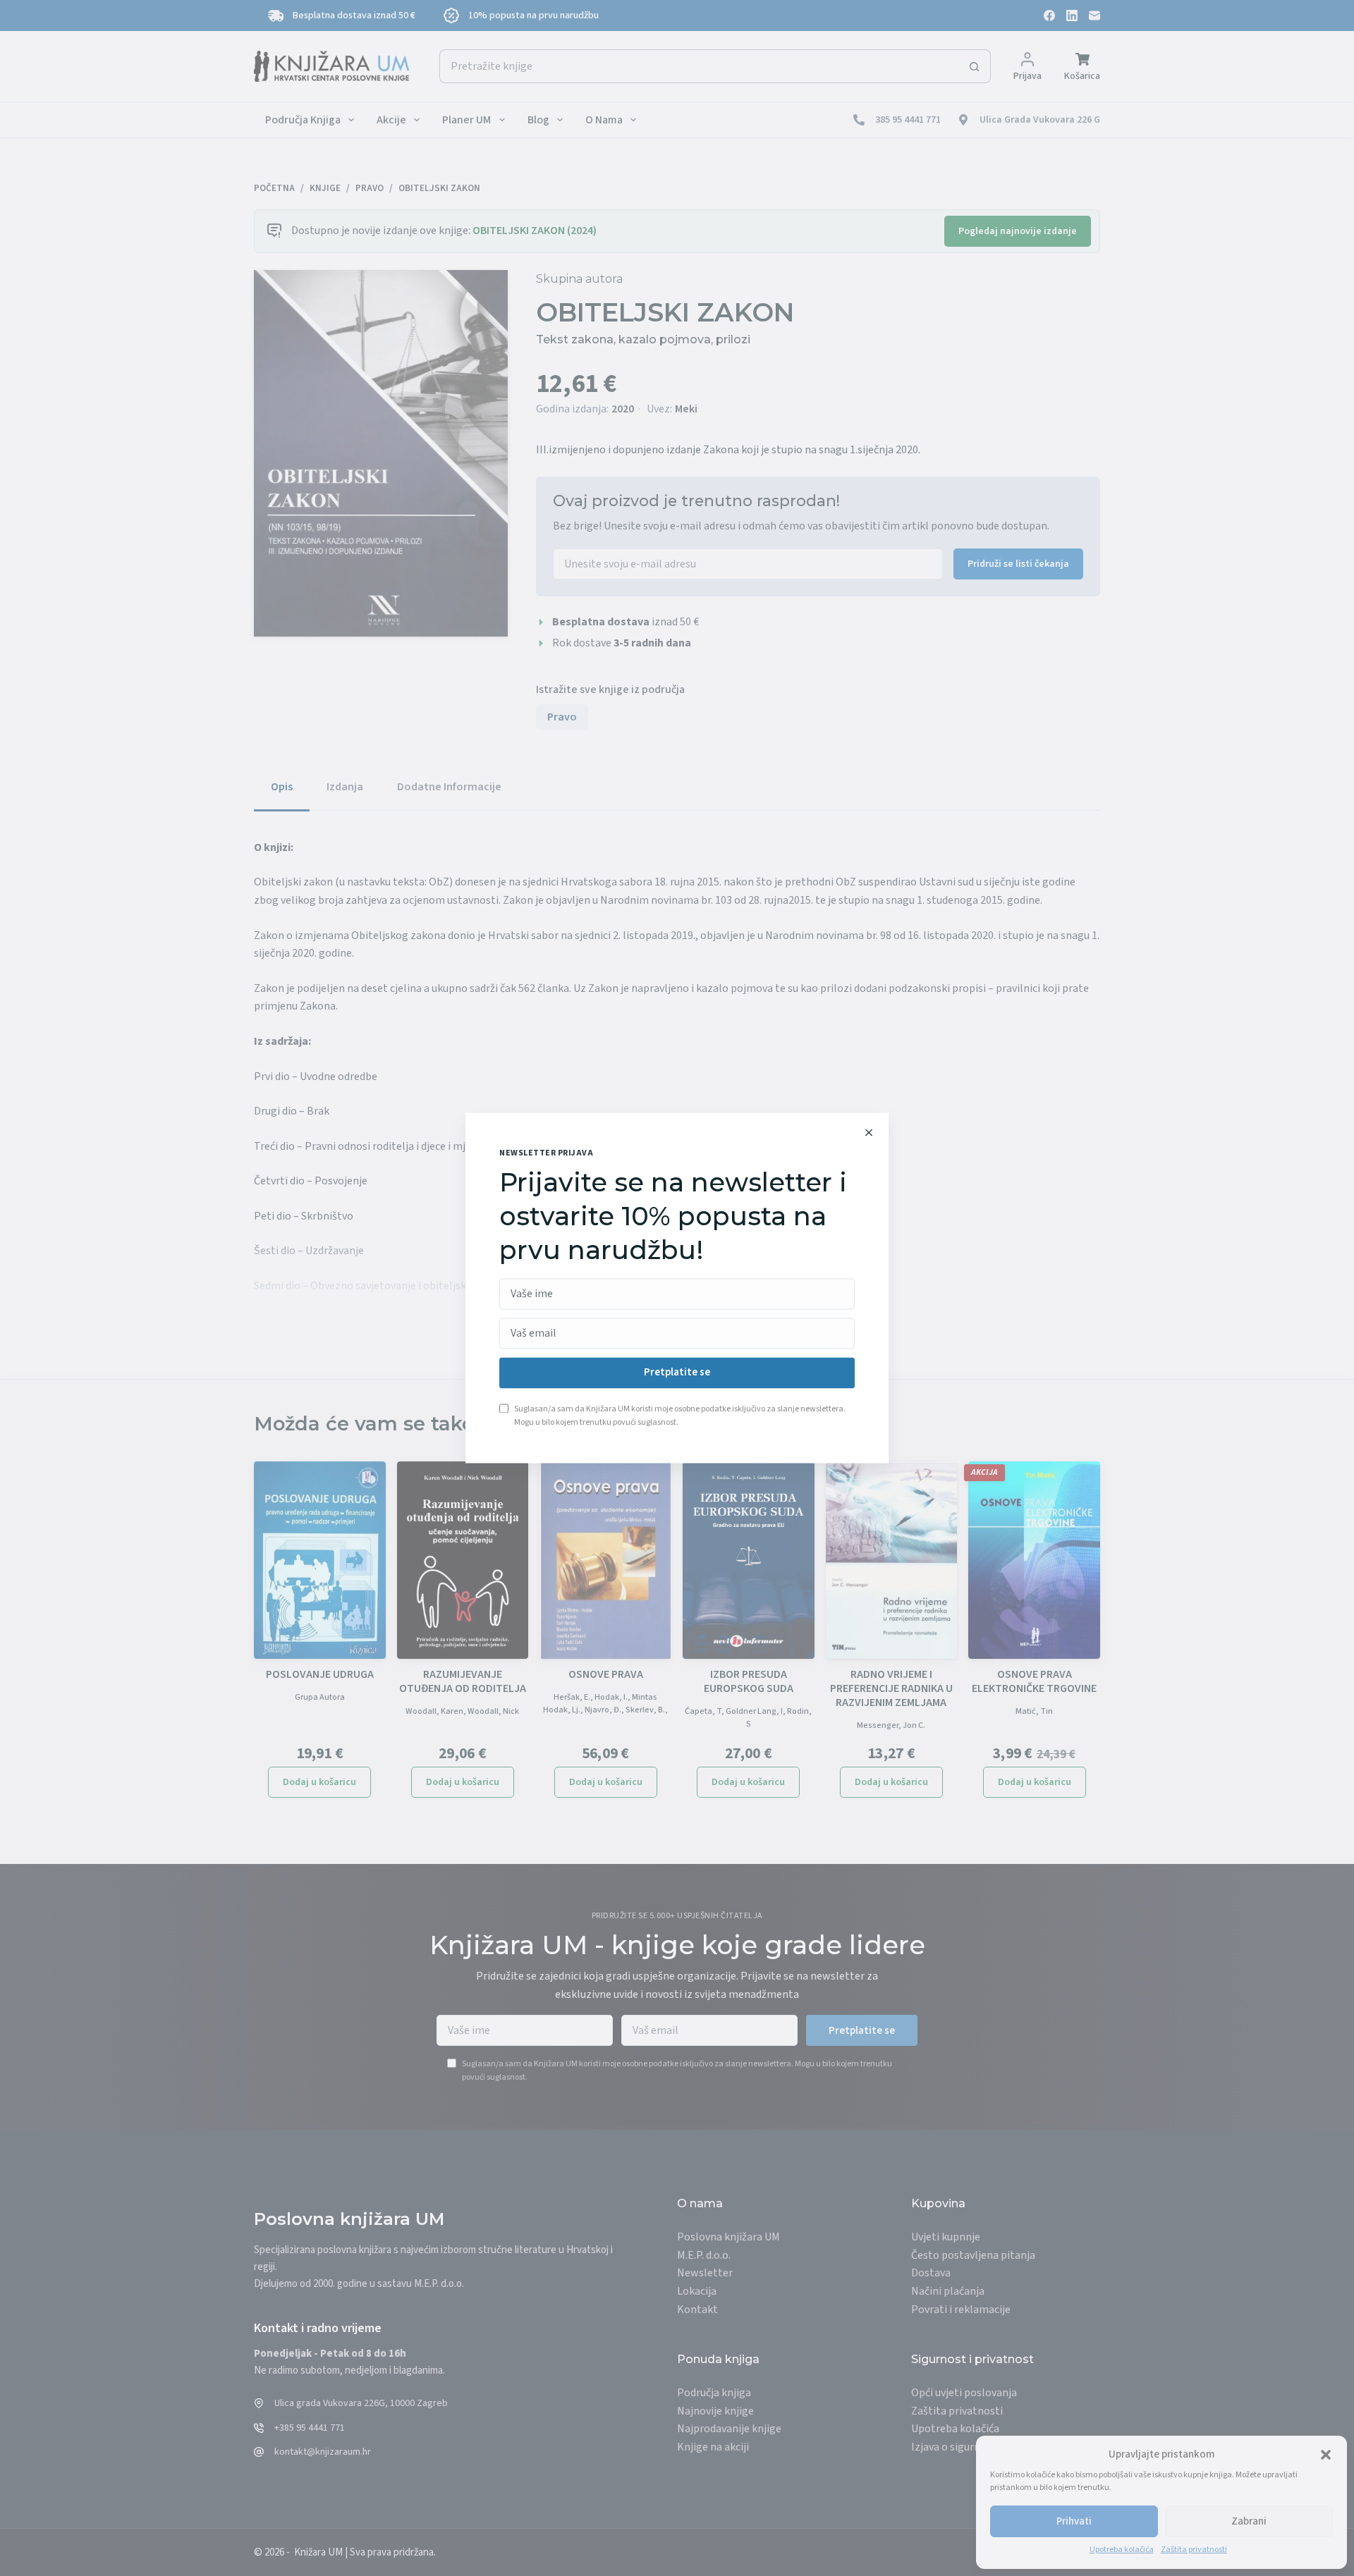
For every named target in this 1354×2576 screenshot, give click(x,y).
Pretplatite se (677, 1373)
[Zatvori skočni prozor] (869, 1132)
